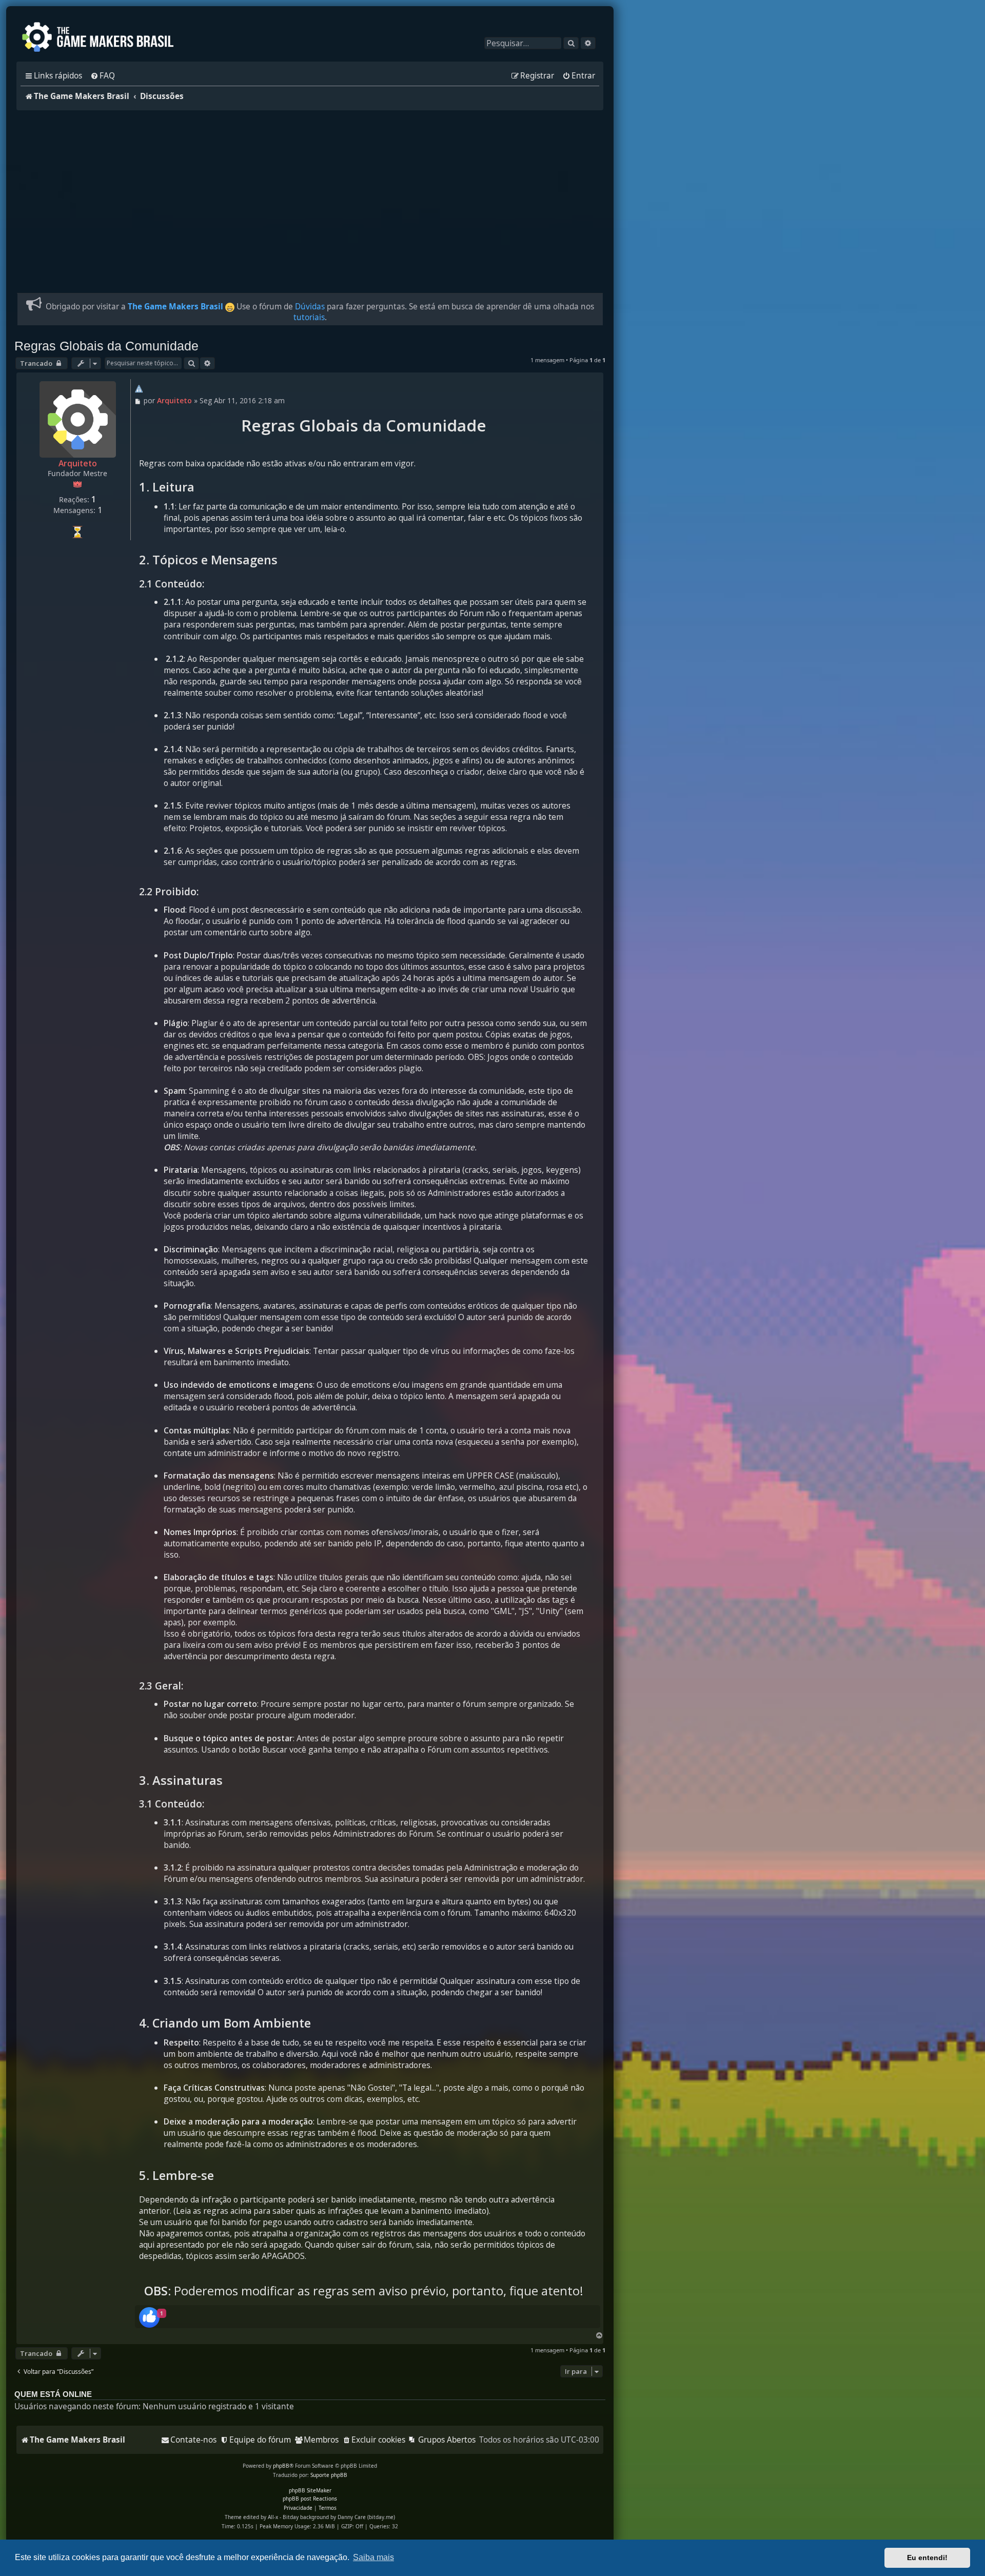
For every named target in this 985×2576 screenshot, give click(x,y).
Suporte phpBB (329, 2475)
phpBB (281, 2466)
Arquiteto (78, 463)
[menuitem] (103, 76)
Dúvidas (310, 307)
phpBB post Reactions (310, 2499)
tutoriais (309, 317)
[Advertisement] (310, 195)
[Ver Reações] (149, 2318)
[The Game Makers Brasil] (103, 38)
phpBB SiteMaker (310, 2490)
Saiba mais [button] (373, 2557)
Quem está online (53, 2394)
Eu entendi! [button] (927, 2558)
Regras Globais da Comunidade (106, 346)
